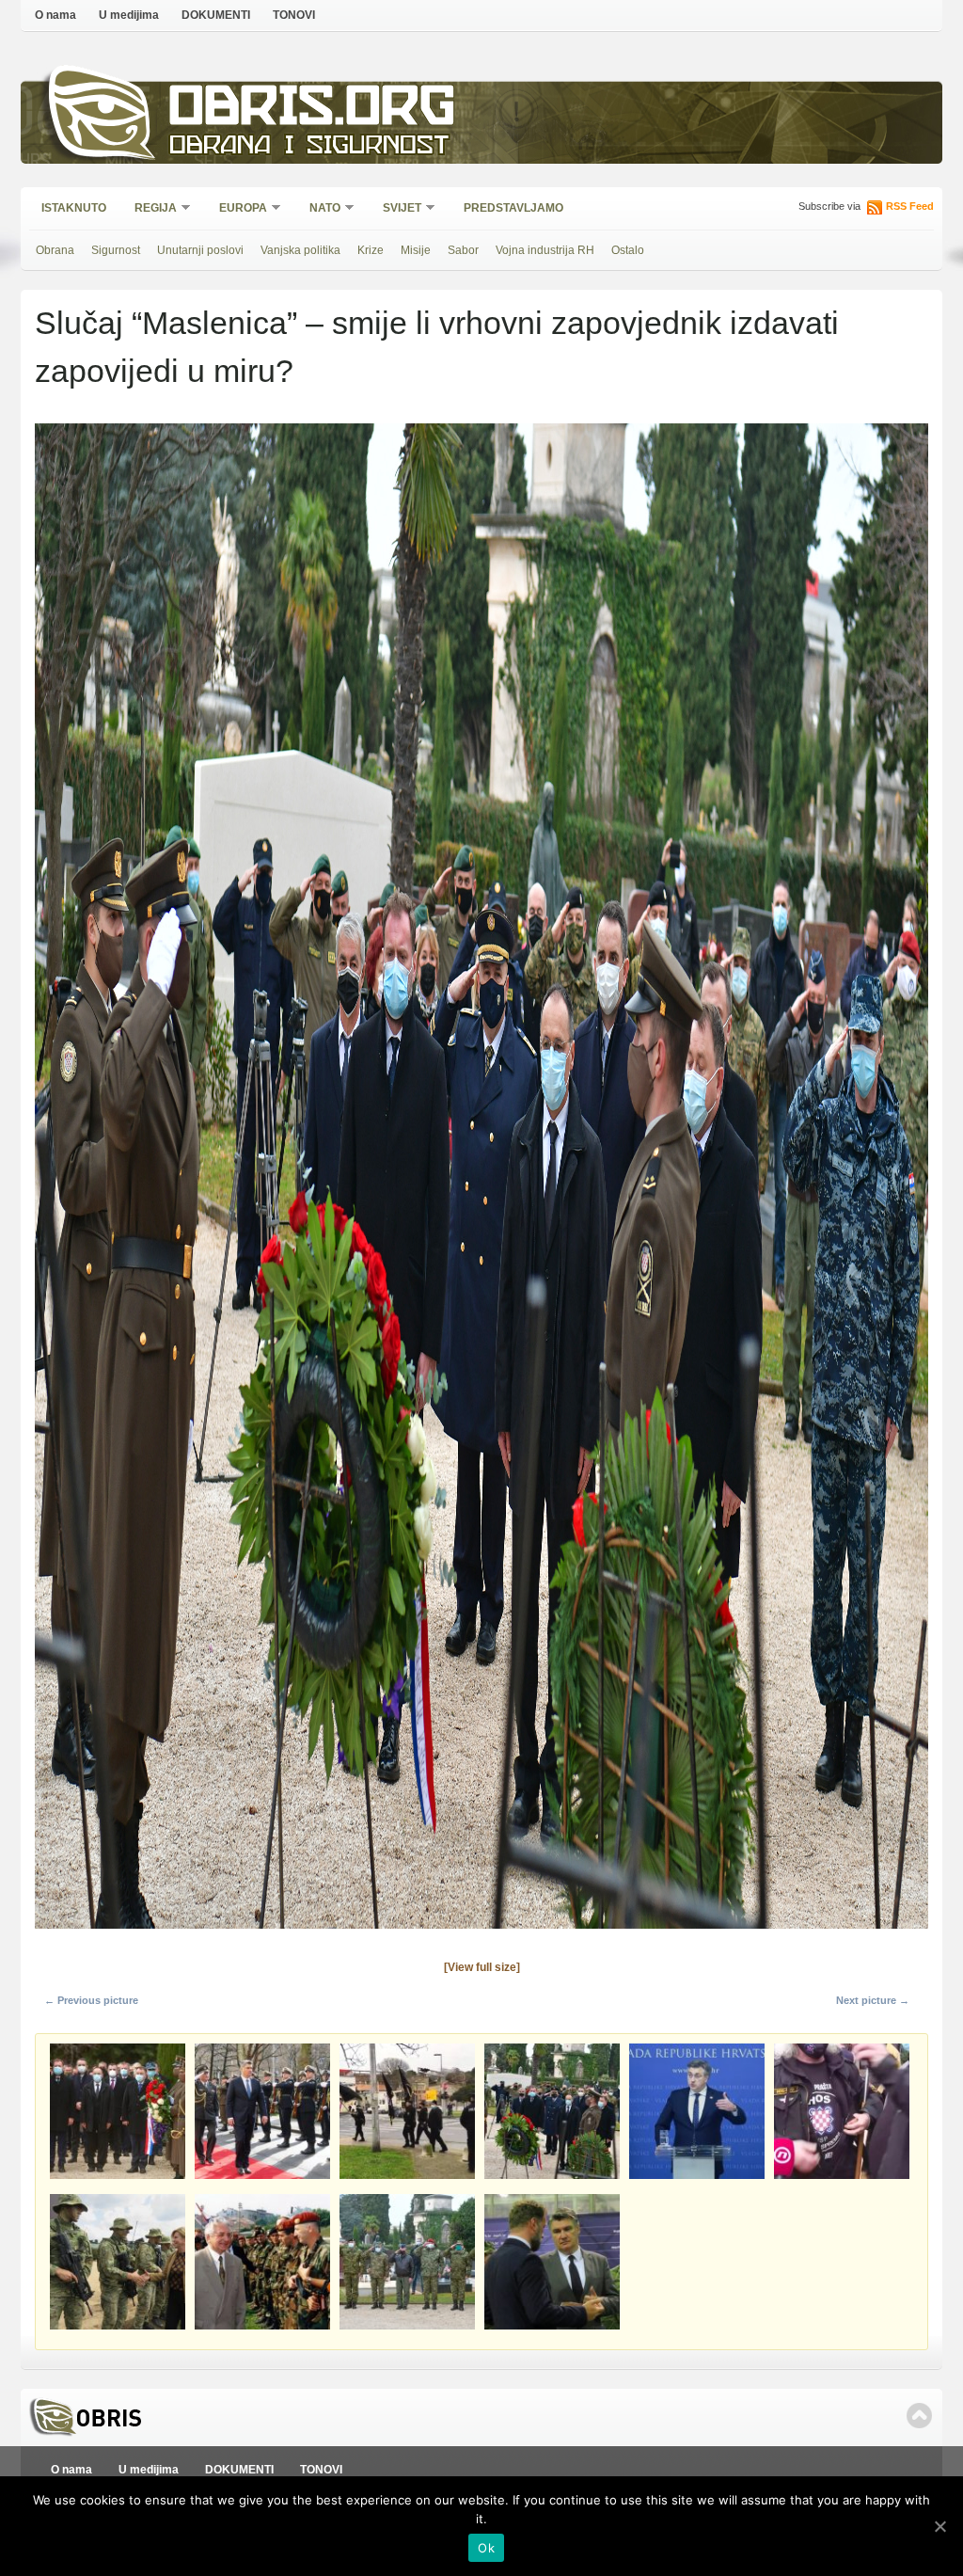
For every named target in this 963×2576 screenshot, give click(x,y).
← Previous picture (91, 2000)
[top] (919, 2416)
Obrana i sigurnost (309, 147)
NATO (319, 209)
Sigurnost (116, 250)
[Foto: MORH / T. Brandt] (481, 1934)
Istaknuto (74, 208)
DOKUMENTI (216, 15)
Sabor (463, 250)
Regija (150, 209)
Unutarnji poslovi (200, 250)
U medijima (129, 15)
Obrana (55, 250)
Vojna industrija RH (545, 250)
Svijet (396, 209)
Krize (371, 250)
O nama (55, 15)
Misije (416, 250)
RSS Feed (910, 206)
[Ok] (939, 2526)
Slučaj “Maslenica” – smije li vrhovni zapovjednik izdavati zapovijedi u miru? (437, 347)
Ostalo (628, 250)
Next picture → (873, 2000)
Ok (486, 2548)
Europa (237, 209)
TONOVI (294, 15)
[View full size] (482, 1967)
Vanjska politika (300, 250)
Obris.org (313, 111)
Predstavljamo (513, 208)
